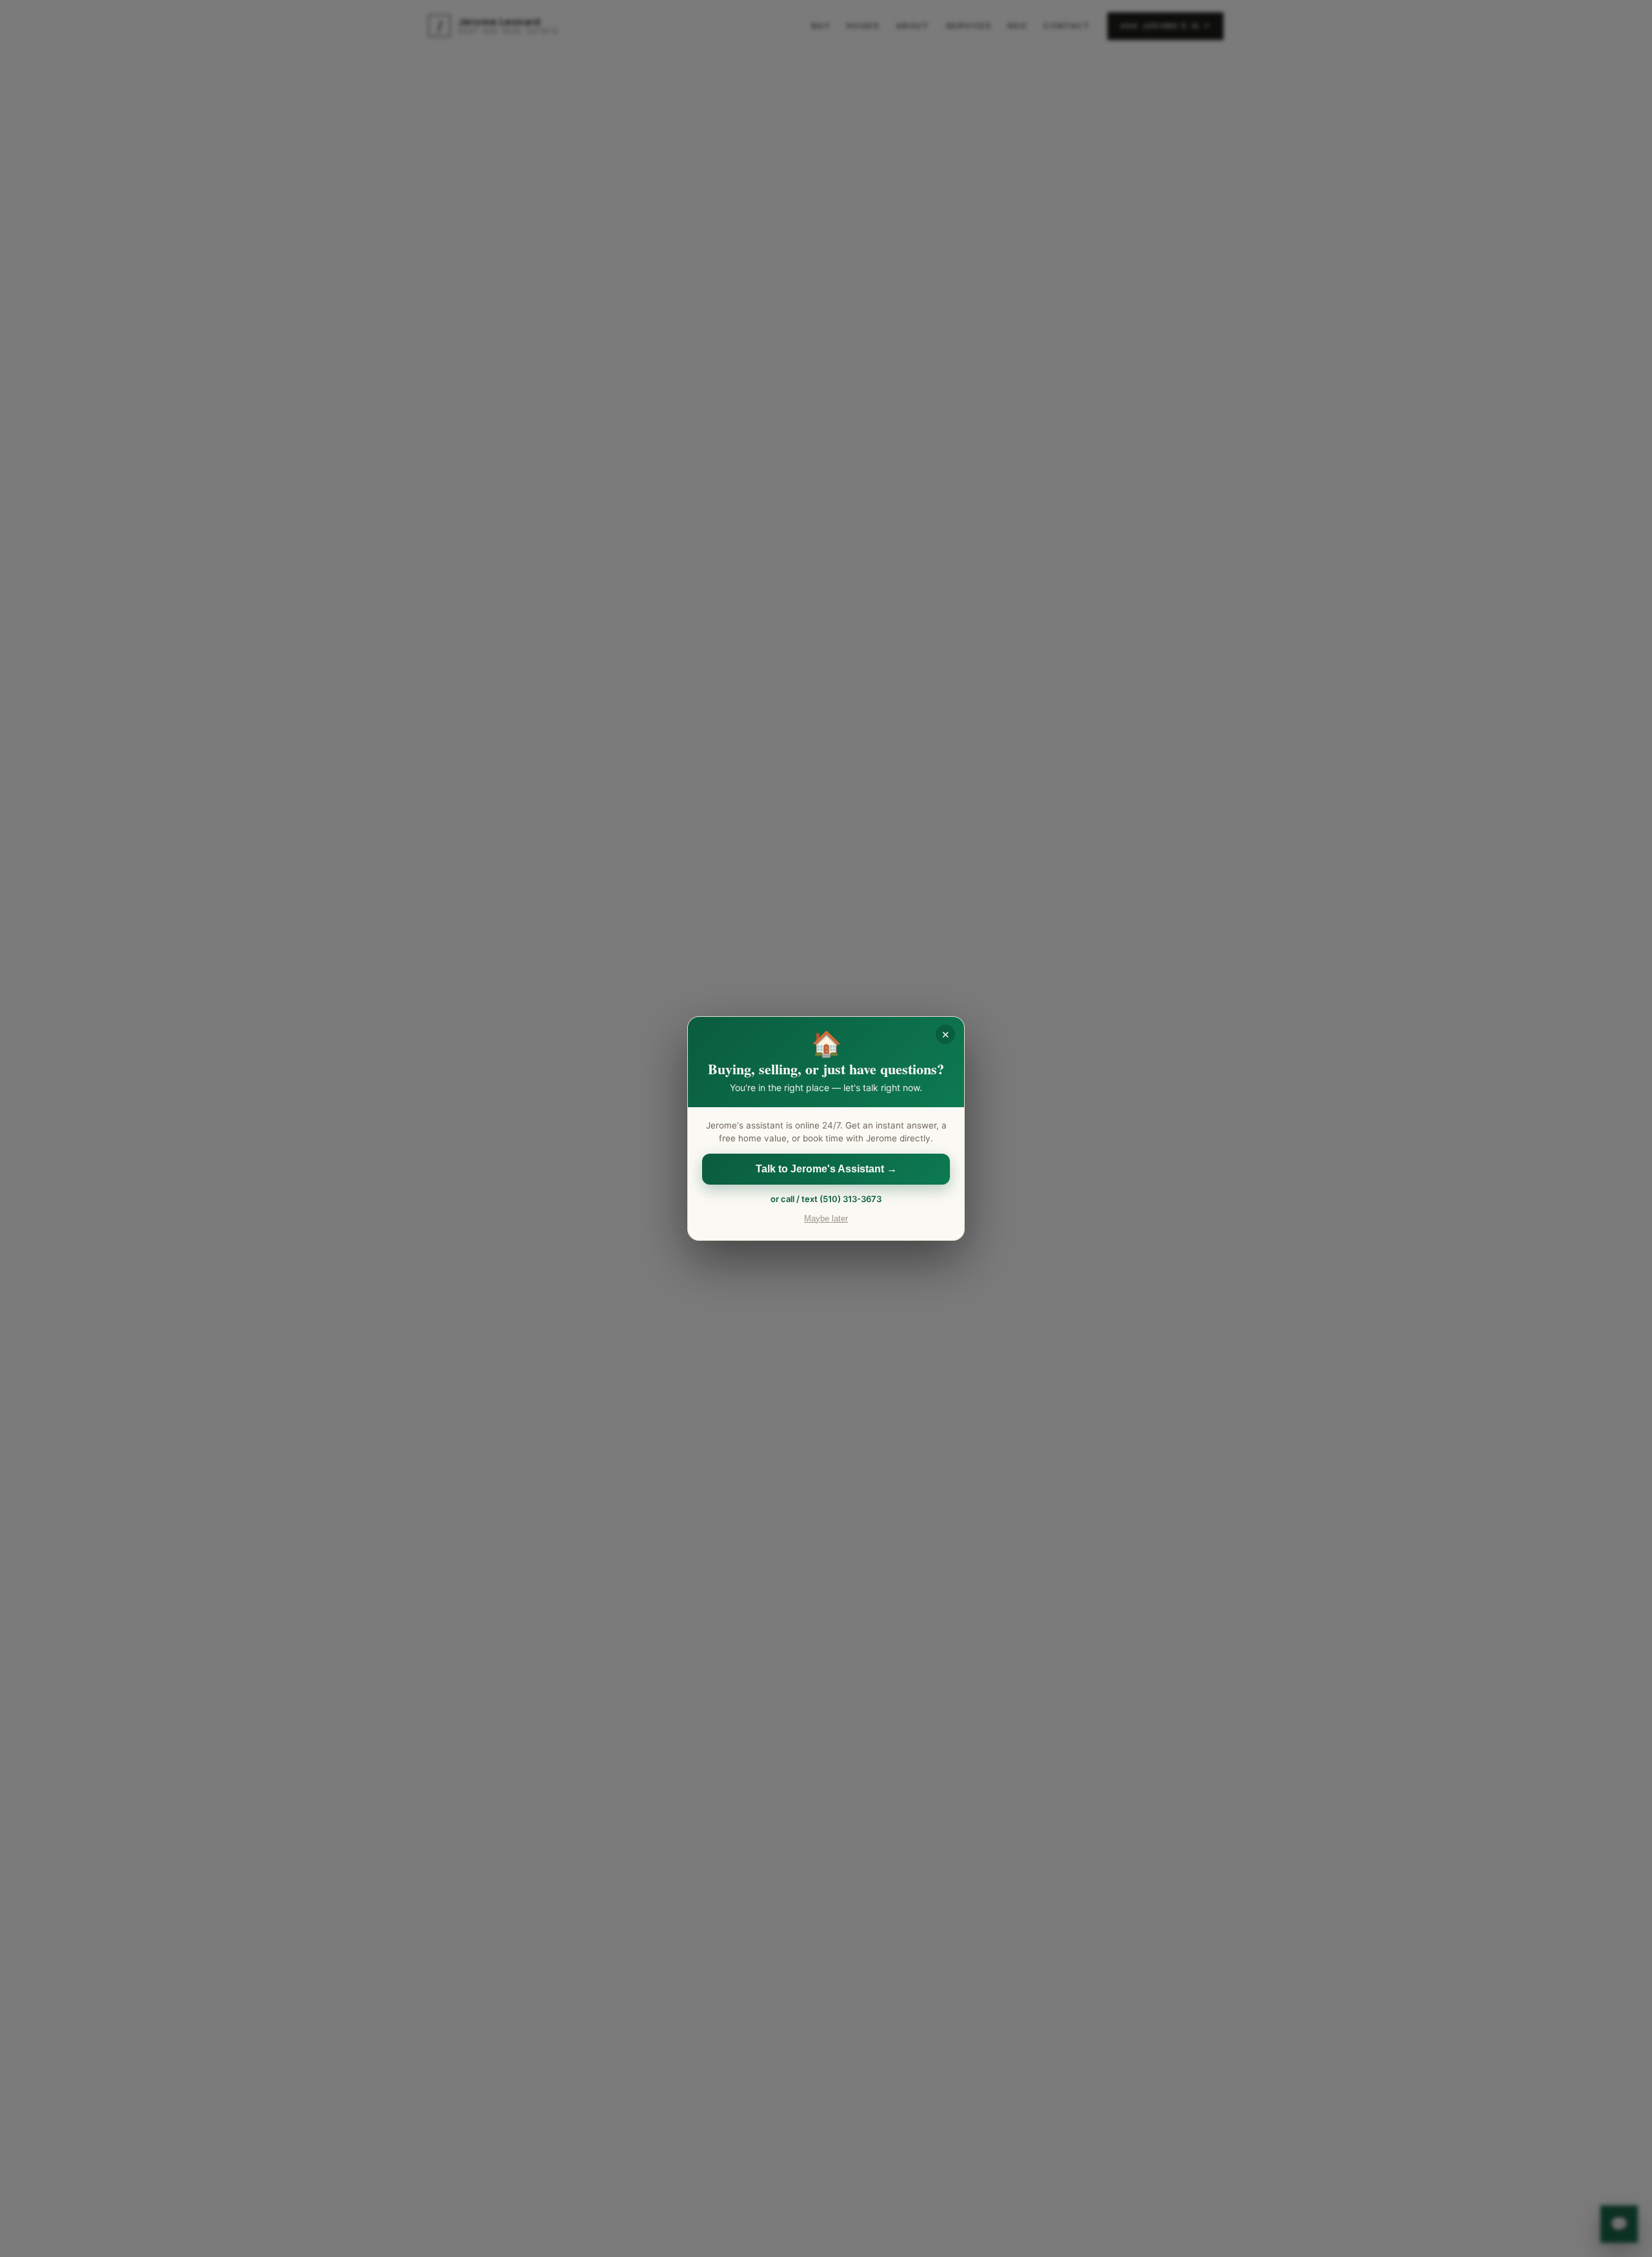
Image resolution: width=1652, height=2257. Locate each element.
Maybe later (826, 1219)
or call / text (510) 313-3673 (826, 1199)
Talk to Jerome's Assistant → (826, 1169)
